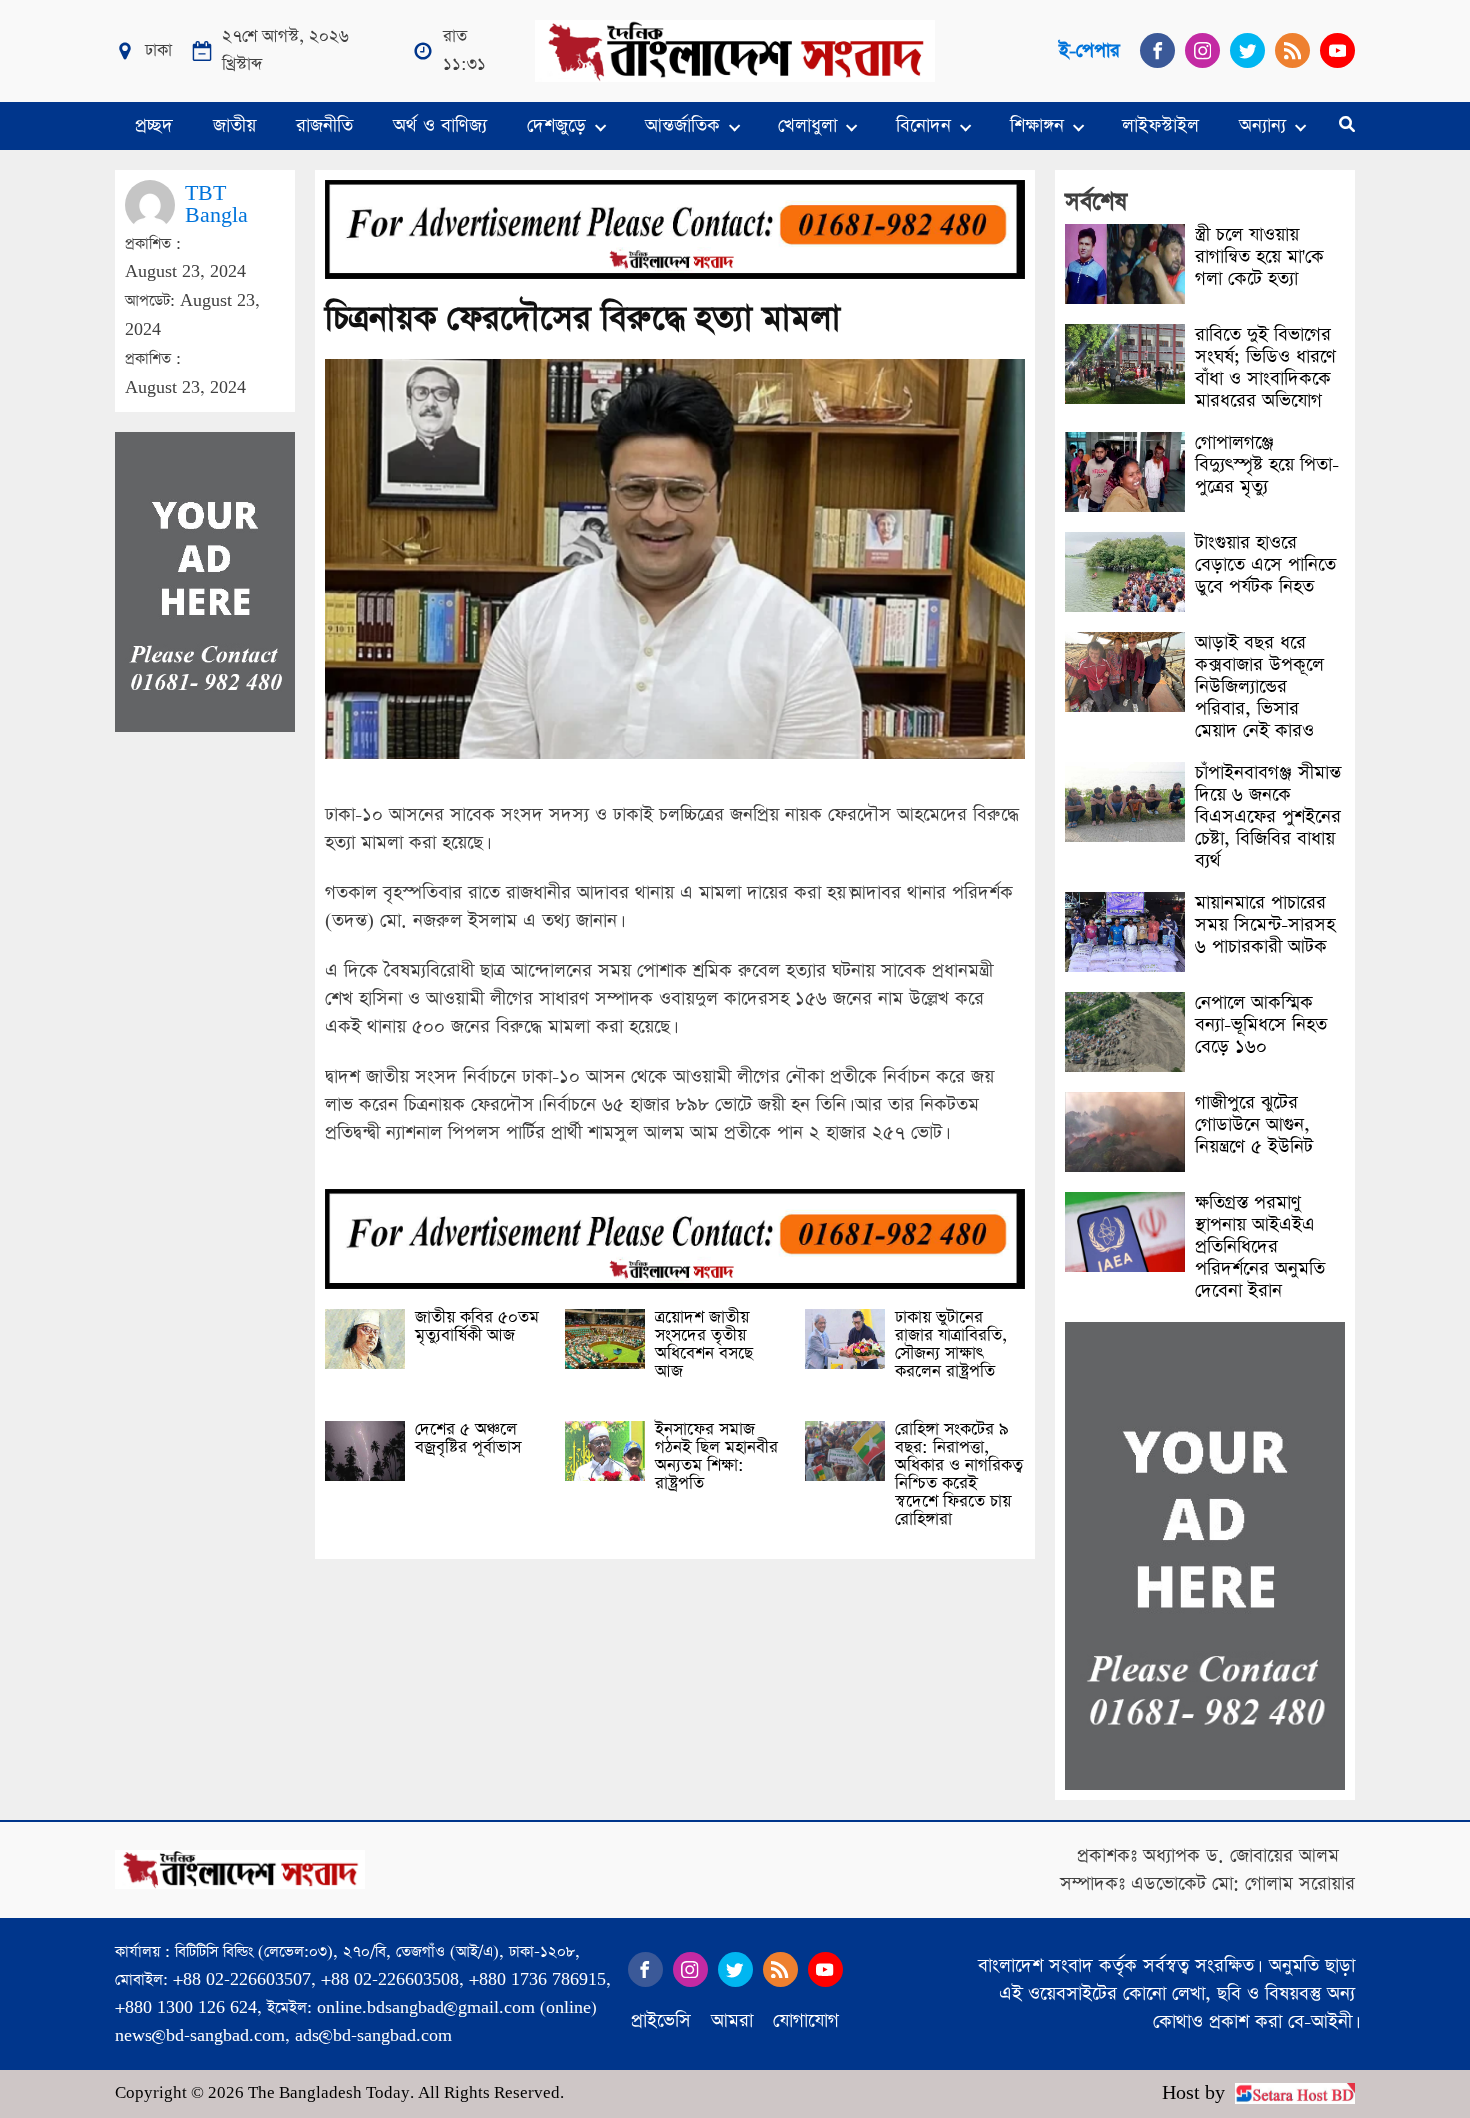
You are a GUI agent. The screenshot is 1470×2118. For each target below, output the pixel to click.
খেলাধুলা (807, 125)
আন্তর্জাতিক (682, 125)
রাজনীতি (324, 125)
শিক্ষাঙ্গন (1037, 125)
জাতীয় (234, 125)
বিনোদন (923, 125)
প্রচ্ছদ (154, 125)
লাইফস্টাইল (1160, 125)
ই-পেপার (1089, 50)
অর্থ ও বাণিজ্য (440, 125)
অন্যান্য (1262, 125)
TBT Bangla (216, 204)
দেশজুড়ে (556, 125)
